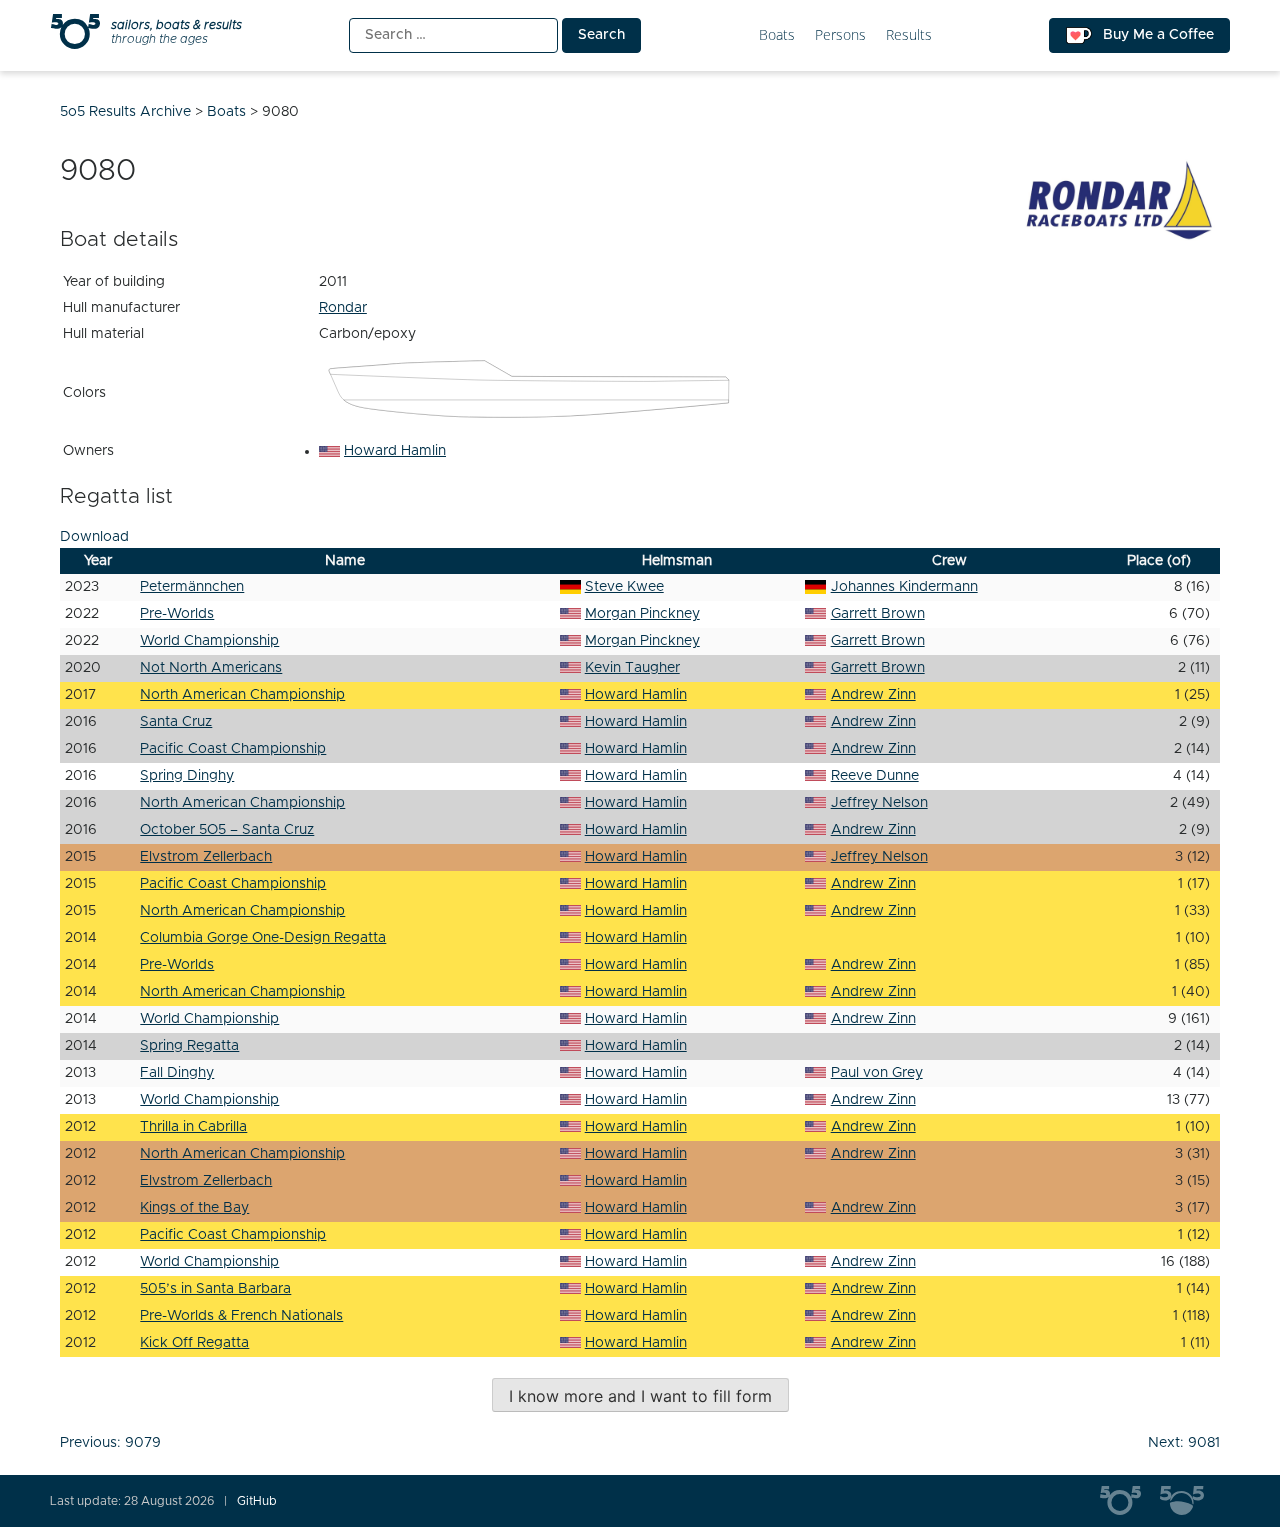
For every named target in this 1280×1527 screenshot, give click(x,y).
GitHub (257, 1501)
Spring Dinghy (187, 776)
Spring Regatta (189, 1046)
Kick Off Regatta (194, 1343)
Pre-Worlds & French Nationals (241, 1316)
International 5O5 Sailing (1130, 1501)
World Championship (209, 641)
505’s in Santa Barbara (215, 1289)
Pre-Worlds (177, 614)
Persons (840, 35)
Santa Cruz (176, 722)
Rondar (343, 308)
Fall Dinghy (177, 1073)
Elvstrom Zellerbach (206, 857)
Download (94, 537)
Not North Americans (211, 668)
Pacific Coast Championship (233, 749)
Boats (777, 35)
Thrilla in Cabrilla (193, 1127)
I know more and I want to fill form (640, 1396)
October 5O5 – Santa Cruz (227, 830)
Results (909, 35)
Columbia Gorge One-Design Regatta (263, 938)
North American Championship (242, 695)
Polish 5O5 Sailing (1190, 1501)
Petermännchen (192, 587)
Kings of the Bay (194, 1208)
